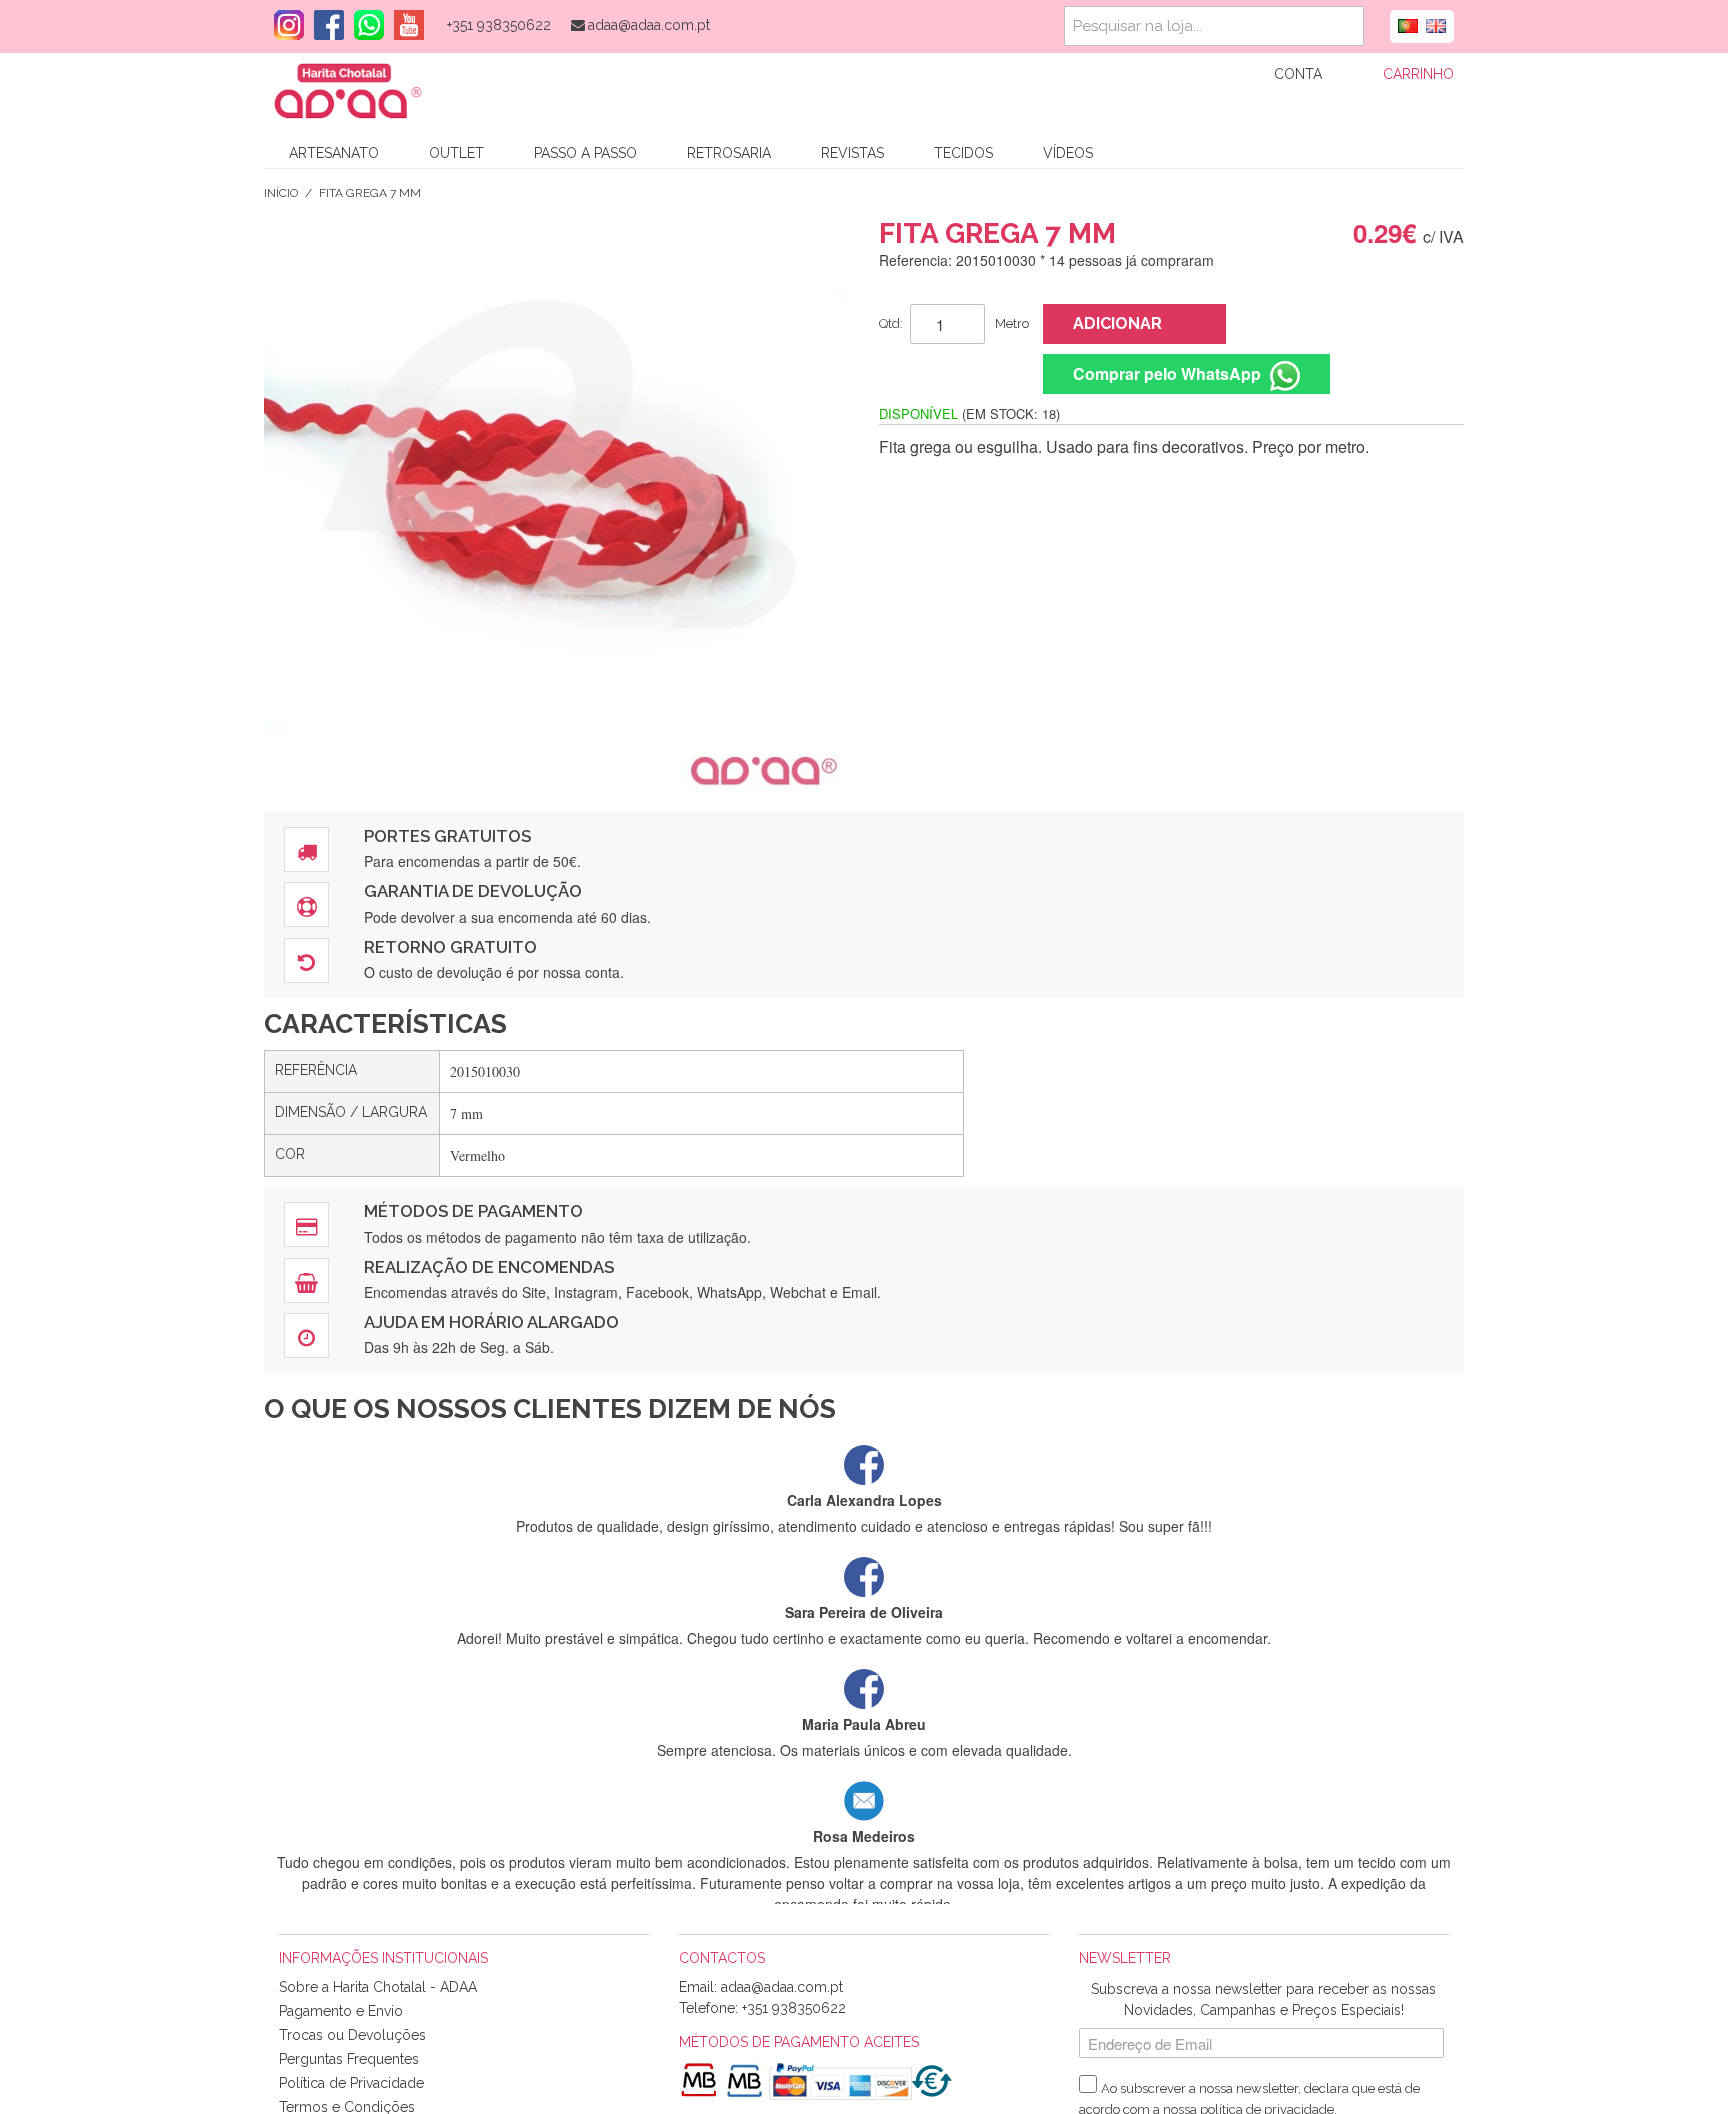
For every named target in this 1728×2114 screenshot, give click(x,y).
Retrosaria (729, 153)
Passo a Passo (585, 153)
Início (281, 193)
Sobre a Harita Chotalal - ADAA (378, 1987)
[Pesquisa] (1344, 26)
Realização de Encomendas (489, 1267)
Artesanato (334, 153)
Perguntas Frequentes (349, 2059)
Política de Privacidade (351, 2083)
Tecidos (963, 153)
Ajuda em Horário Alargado (491, 1322)
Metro (1012, 323)
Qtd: (891, 323)
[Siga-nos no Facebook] (324, 25)
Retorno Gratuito (450, 947)
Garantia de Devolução (473, 891)
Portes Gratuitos (447, 836)
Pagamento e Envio (341, 2011)
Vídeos (1068, 153)
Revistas (852, 153)
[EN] (1436, 24)
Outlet (456, 153)
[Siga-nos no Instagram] (284, 25)
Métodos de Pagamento (473, 1211)
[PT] (1408, 24)
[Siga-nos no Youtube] (404, 25)
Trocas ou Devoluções (352, 2035)
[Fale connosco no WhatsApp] (364, 25)
